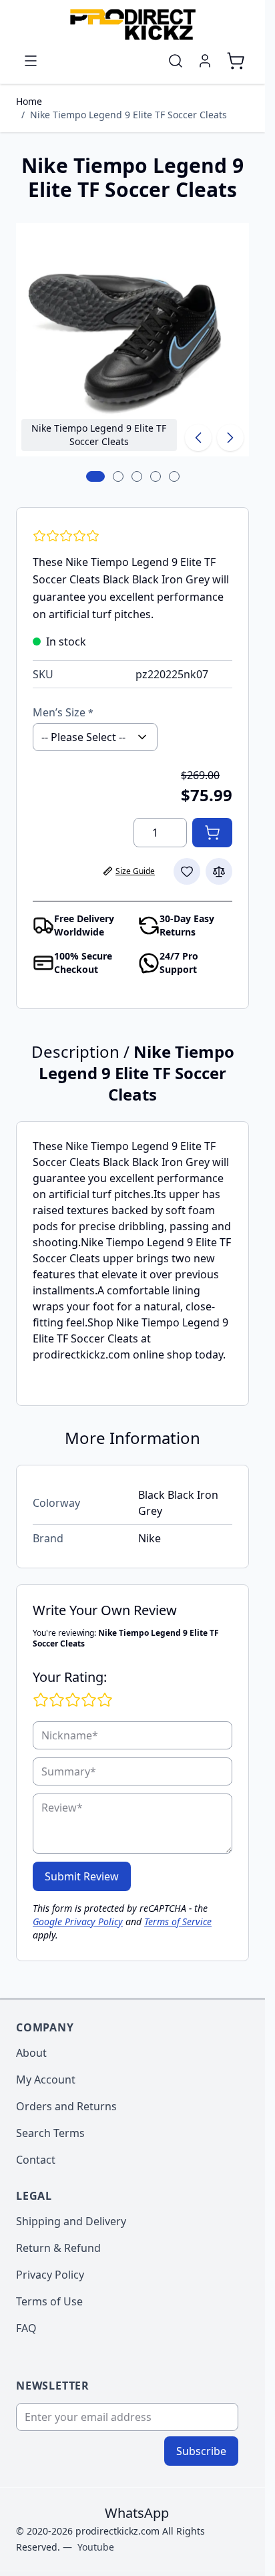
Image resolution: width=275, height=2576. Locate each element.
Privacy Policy (50, 2275)
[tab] (95, 476)
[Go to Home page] (132, 24)
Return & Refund (58, 2248)
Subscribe (201, 2451)
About (31, 2053)
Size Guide (135, 871)
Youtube (96, 2547)
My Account (46, 2080)
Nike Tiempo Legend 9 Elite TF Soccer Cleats (128, 115)
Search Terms (50, 2133)
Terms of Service (178, 1921)
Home (29, 101)
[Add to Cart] (212, 833)
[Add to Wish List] (187, 871)
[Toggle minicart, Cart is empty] (236, 61)
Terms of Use (49, 2301)
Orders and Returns (66, 2106)
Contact (36, 2160)
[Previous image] (198, 438)
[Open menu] (31, 61)
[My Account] (205, 61)
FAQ (26, 2328)
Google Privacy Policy (78, 1921)
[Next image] (230, 438)
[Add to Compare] (219, 871)
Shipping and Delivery (71, 2221)
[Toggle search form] (176, 61)
